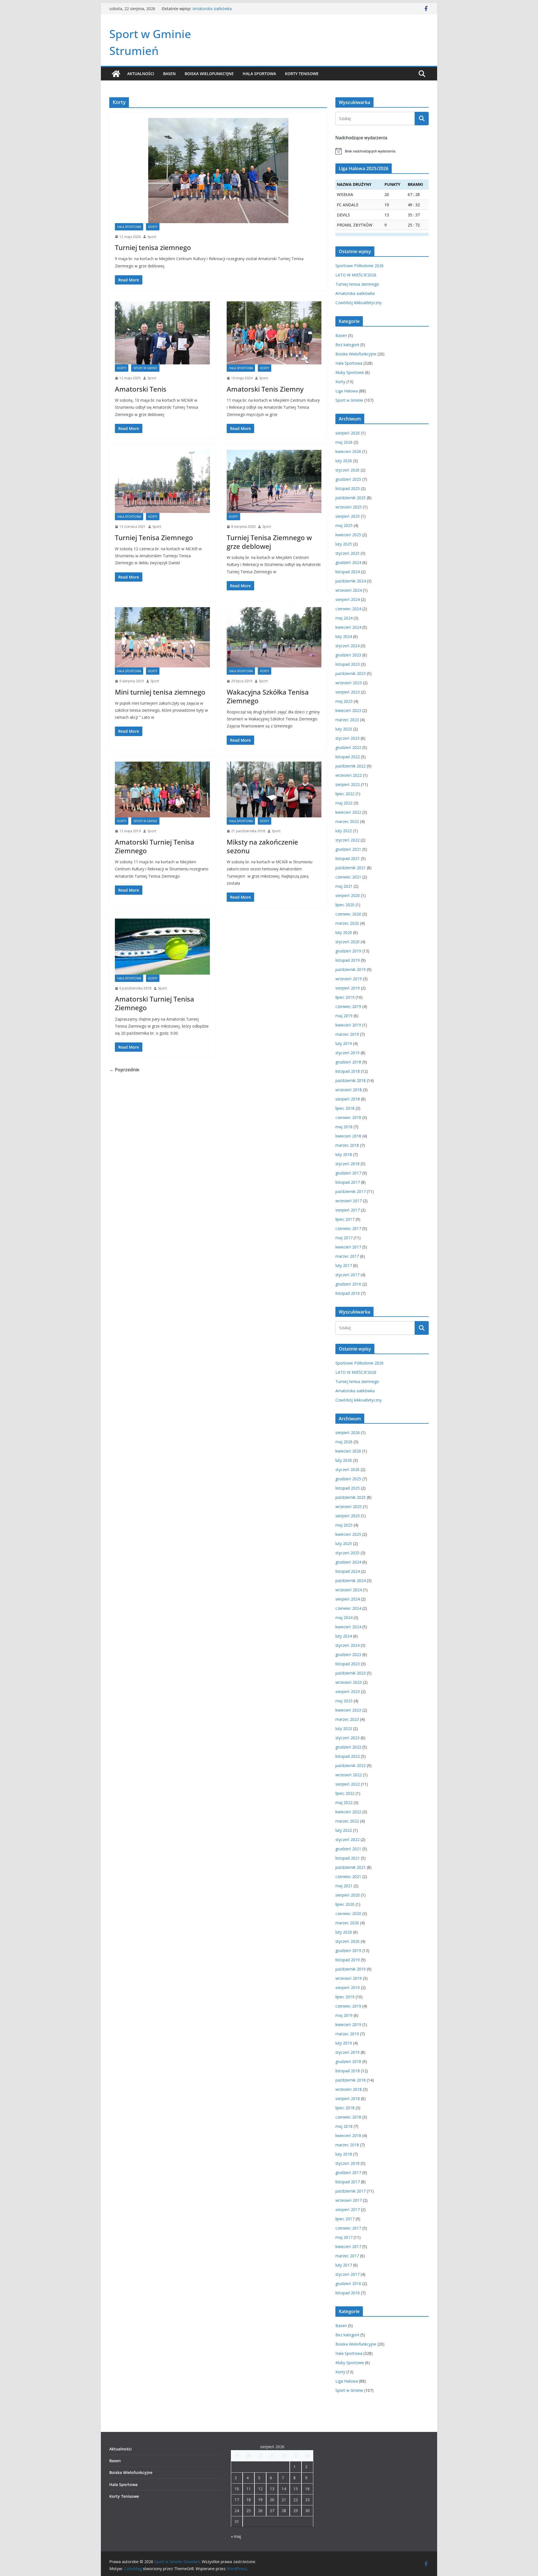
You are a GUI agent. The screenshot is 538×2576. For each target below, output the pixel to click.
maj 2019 (344, 1016)
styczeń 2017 (347, 1275)
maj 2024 (344, 618)
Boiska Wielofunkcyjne (209, 74)
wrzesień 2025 (349, 507)
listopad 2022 (348, 757)
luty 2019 (344, 1043)
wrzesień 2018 (349, 1090)
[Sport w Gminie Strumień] (116, 74)
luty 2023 (344, 729)
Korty (153, 227)
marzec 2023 (347, 720)
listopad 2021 (348, 858)
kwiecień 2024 (348, 627)
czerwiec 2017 (348, 1228)
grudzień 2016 (348, 1284)
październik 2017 (351, 1191)
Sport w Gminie (145, 368)
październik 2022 (351, 766)
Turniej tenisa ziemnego (214, 9)
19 (260, 2500)
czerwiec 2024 (348, 609)
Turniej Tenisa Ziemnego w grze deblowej (269, 542)
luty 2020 (344, 932)
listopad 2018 (348, 1071)
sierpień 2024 (348, 599)
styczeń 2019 (347, 1053)
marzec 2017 (347, 1256)
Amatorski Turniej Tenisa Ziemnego (155, 846)
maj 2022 (344, 803)
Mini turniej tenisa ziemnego (160, 692)
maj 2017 (344, 1238)
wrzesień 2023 (349, 683)
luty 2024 (344, 636)
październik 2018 (351, 1080)
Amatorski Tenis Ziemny (265, 389)
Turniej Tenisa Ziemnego (154, 537)
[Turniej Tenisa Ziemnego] (162, 481)
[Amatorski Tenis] (162, 333)
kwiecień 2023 (348, 710)
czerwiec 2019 (348, 1006)
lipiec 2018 (345, 1108)
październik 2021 (351, 868)
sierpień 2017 (348, 1210)
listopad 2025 (348, 488)
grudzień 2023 (348, 655)
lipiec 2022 (345, 794)
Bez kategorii (347, 345)
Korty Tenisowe (302, 74)
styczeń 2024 (347, 646)
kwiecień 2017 (348, 1247)
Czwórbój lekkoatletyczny (359, 303)
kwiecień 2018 (348, 1136)
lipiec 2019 (345, 997)
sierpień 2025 (348, 516)
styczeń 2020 (347, 942)
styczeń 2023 (347, 738)
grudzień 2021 (348, 849)
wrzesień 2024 (349, 590)
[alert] (382, 151)
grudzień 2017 (348, 1173)
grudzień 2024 (348, 562)
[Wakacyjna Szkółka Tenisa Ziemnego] (274, 637)
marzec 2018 (347, 1145)
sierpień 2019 (348, 988)
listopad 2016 (348, 1293)
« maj (236, 2536)
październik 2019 (351, 969)
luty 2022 (344, 831)
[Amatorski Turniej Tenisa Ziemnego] (162, 790)
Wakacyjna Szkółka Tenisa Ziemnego (268, 696)
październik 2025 (351, 498)
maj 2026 (344, 442)
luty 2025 (344, 544)
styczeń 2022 (347, 840)
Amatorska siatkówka (355, 293)
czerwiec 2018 (348, 1117)
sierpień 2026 (348, 433)
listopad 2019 (348, 960)
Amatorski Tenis (141, 389)
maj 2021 (344, 886)
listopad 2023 (348, 664)
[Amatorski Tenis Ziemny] (274, 333)
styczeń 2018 (347, 1164)
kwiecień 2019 (348, 1025)
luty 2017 (344, 1265)
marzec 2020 (347, 923)
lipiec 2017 (345, 1219)
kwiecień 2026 (348, 451)
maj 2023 (344, 701)
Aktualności (141, 74)
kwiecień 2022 (348, 812)
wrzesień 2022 (349, 775)
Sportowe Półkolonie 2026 (360, 266)
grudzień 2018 (348, 1062)
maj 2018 (344, 1127)
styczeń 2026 (347, 470)
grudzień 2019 (348, 951)
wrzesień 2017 (349, 1201)
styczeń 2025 (347, 553)
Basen (169, 74)
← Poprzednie (124, 1070)
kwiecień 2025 (348, 535)
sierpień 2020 (348, 895)
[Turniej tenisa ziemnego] (218, 171)
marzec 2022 (347, 821)
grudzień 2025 (348, 479)
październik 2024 (351, 581)
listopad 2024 (348, 572)
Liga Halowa (347, 391)
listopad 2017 (348, 1182)
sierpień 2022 (348, 784)
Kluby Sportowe (350, 372)
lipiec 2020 (345, 905)
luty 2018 (344, 1154)
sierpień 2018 (348, 1099)
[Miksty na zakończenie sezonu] (274, 790)
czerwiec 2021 (348, 877)
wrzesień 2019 (349, 979)
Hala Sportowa (259, 74)
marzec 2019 (347, 1034)
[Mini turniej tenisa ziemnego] (162, 637)
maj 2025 (344, 525)
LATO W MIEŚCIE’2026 (356, 275)
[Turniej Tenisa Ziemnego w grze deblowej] (274, 481)
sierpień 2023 (348, 692)
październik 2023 (351, 673)
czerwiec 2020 (348, 914)
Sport (152, 237)
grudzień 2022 (348, 747)
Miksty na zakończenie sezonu (262, 846)
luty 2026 (344, 461)
